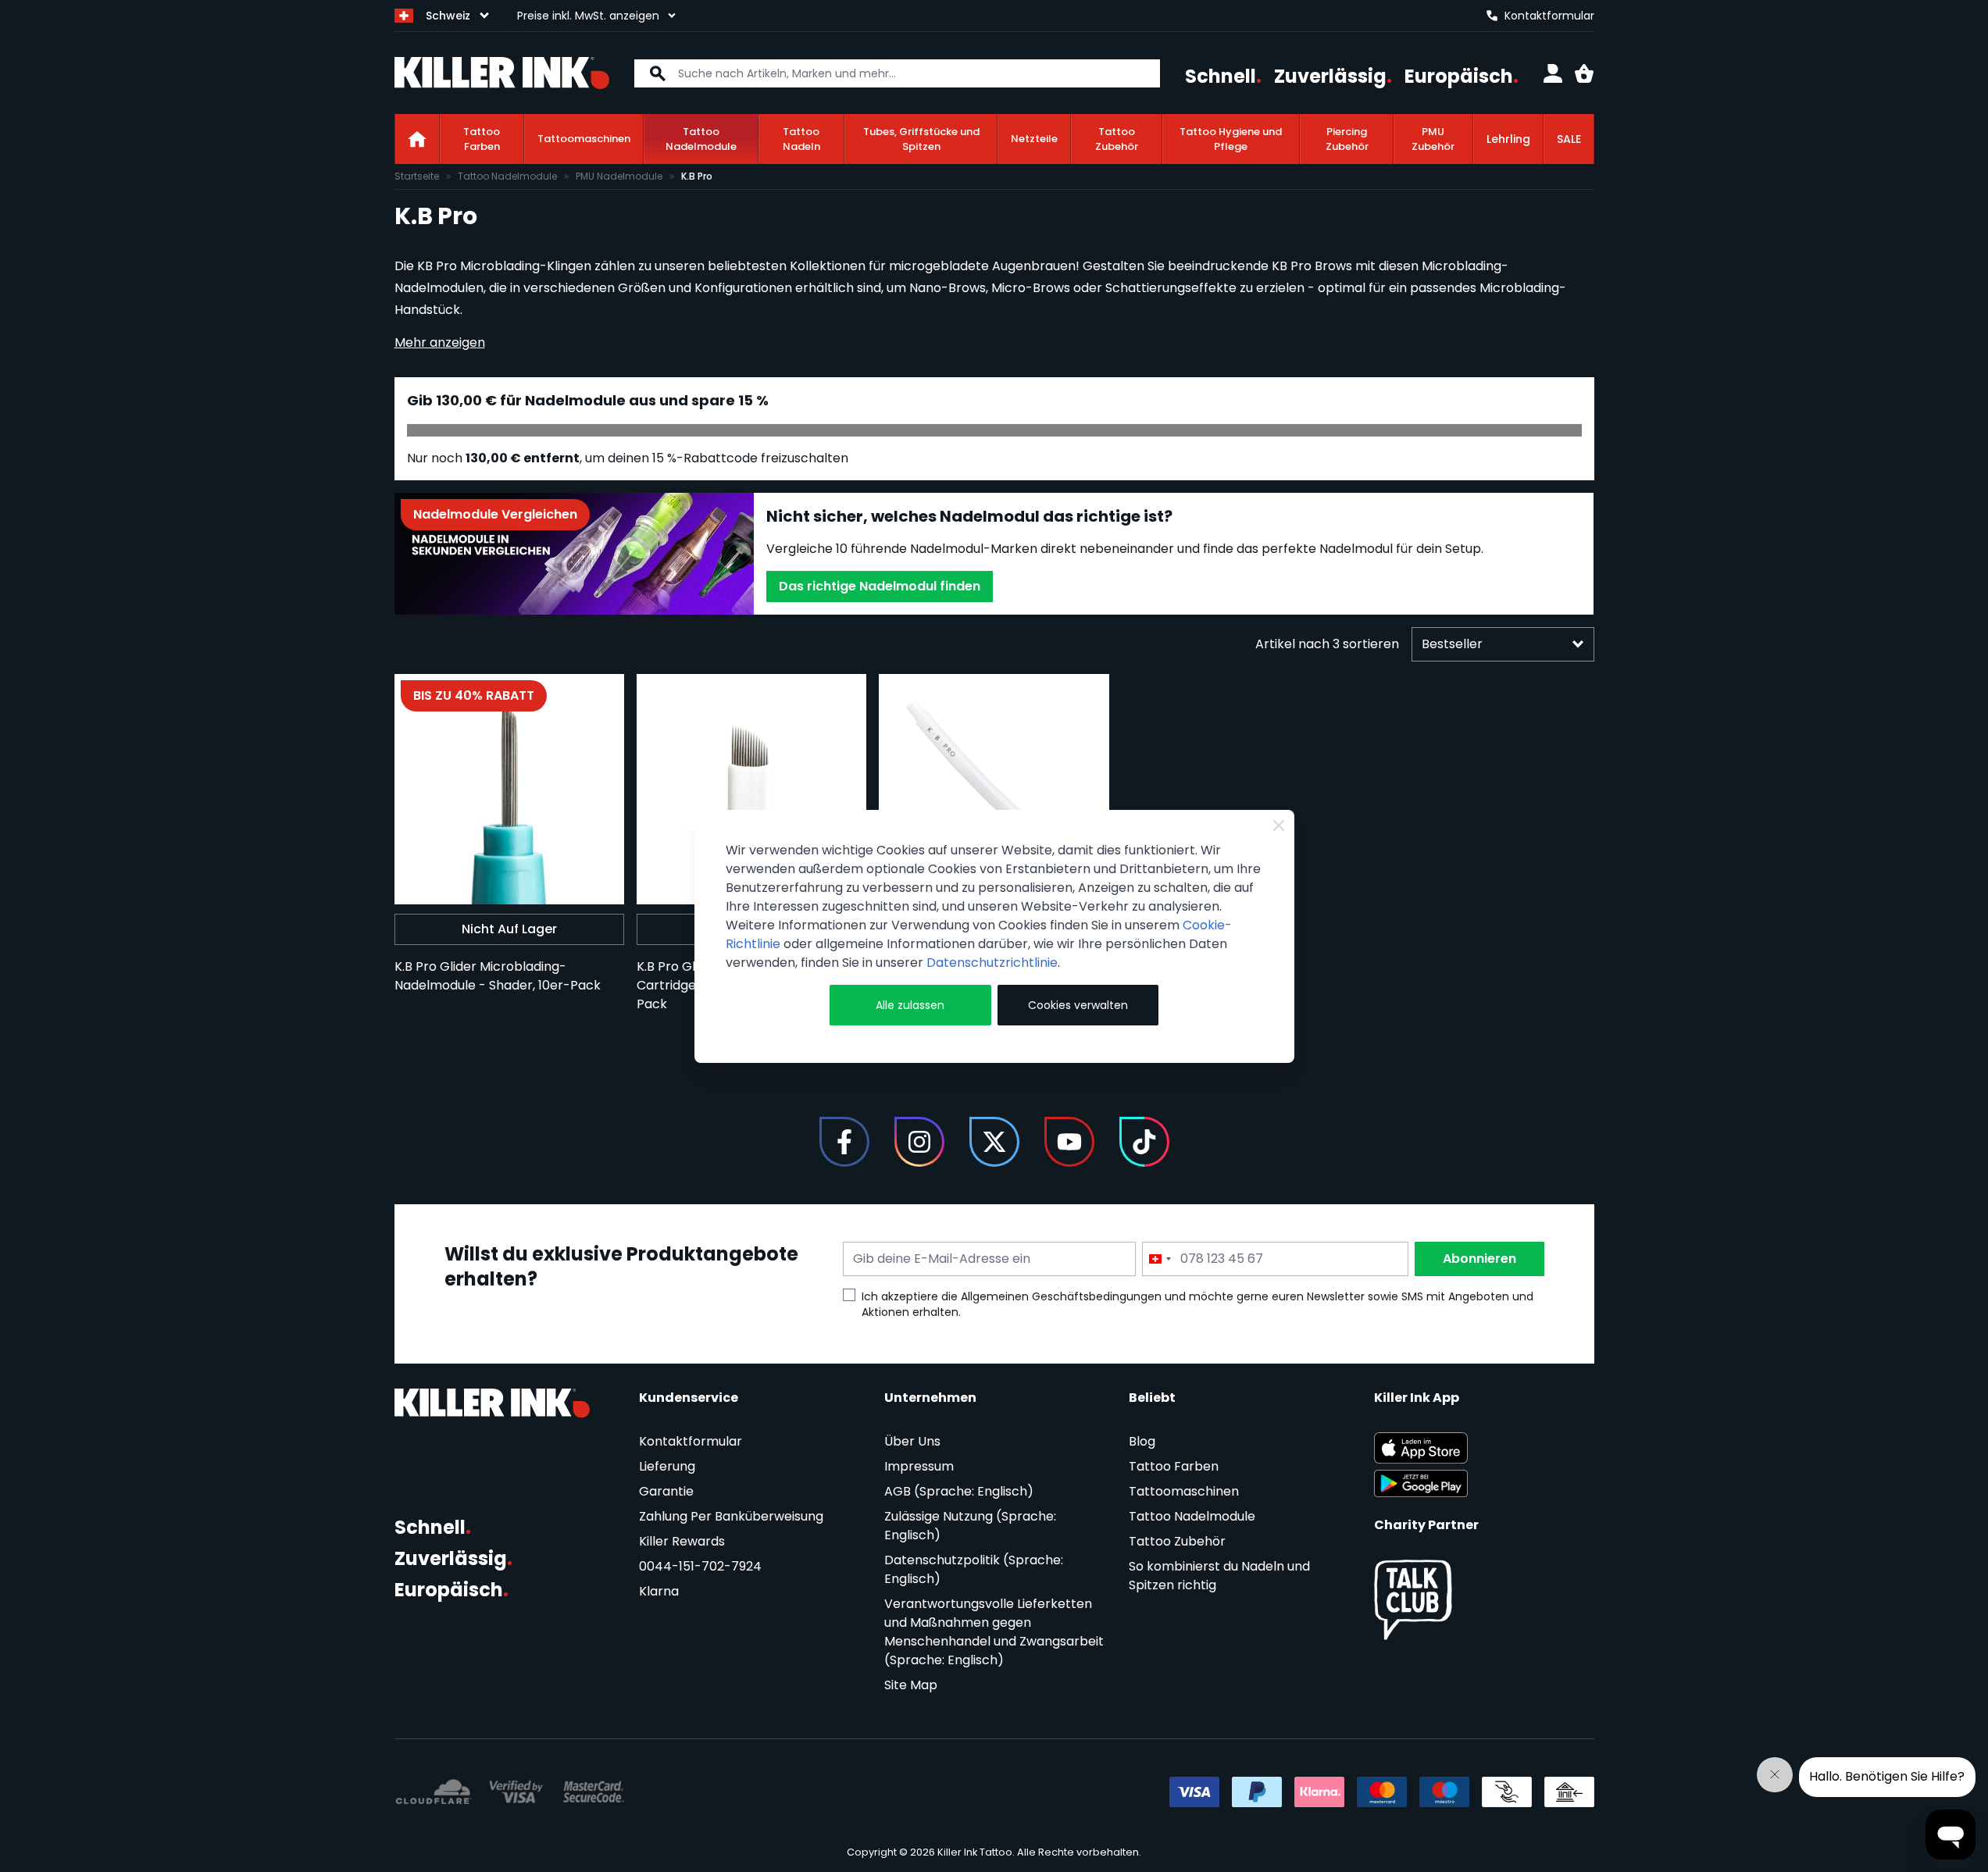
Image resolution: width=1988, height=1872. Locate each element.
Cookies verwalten (1078, 1005)
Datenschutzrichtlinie (992, 963)
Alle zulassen (910, 1005)
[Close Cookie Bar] (1279, 825)
